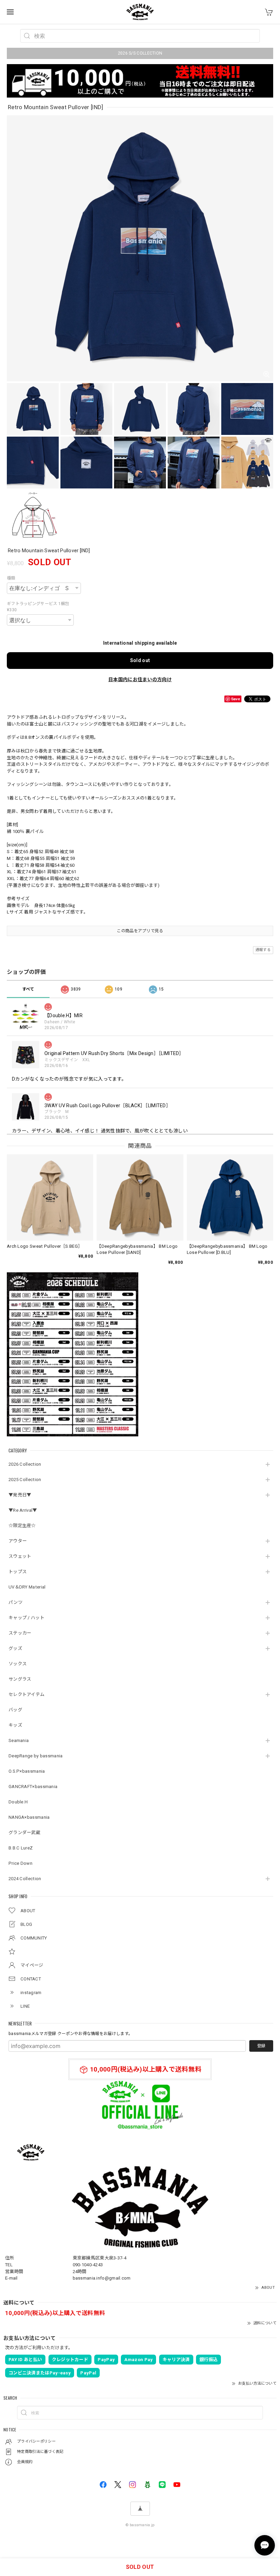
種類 (11, 578)
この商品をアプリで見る (140, 931)
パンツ (16, 1602)
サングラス (20, 1679)
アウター (18, 1541)
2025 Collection (25, 1480)
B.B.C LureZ (21, 1848)
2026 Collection (25, 1464)
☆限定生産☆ (22, 1526)
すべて (28, 989)
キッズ (15, 1725)
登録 (261, 2046)
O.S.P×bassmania (27, 1771)
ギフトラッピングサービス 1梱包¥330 (38, 607)
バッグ (15, 1710)
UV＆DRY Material (27, 1587)
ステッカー (20, 1633)
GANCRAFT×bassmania (33, 1787)
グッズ (15, 1648)
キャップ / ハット (26, 1618)
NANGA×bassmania (29, 1817)
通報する (263, 950)
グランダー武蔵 (24, 1833)
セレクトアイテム (26, 1694)
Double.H (18, 1802)
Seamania (19, 1740)
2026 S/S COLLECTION (140, 53)
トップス (18, 1572)
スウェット (20, 1556)
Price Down (20, 1863)
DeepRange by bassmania (36, 1756)
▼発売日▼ (20, 1495)
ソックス (18, 1664)
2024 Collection (25, 1879)
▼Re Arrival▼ (23, 1510)
